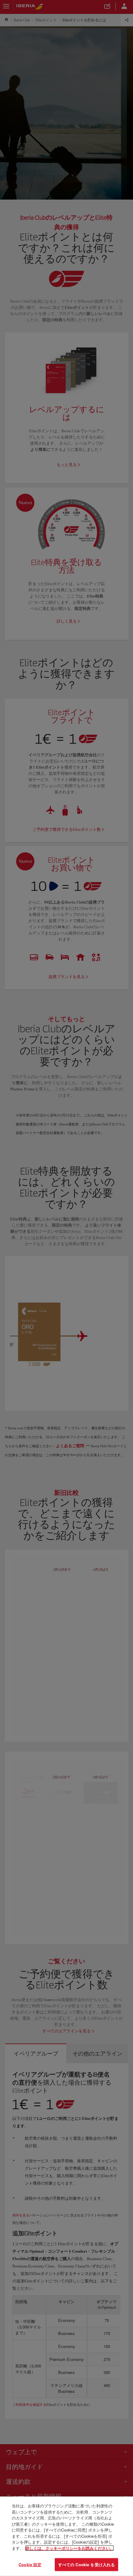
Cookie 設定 (30, 2564)
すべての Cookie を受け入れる (86, 2564)
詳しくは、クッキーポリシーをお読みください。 (70, 2548)
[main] (66, 2536)
